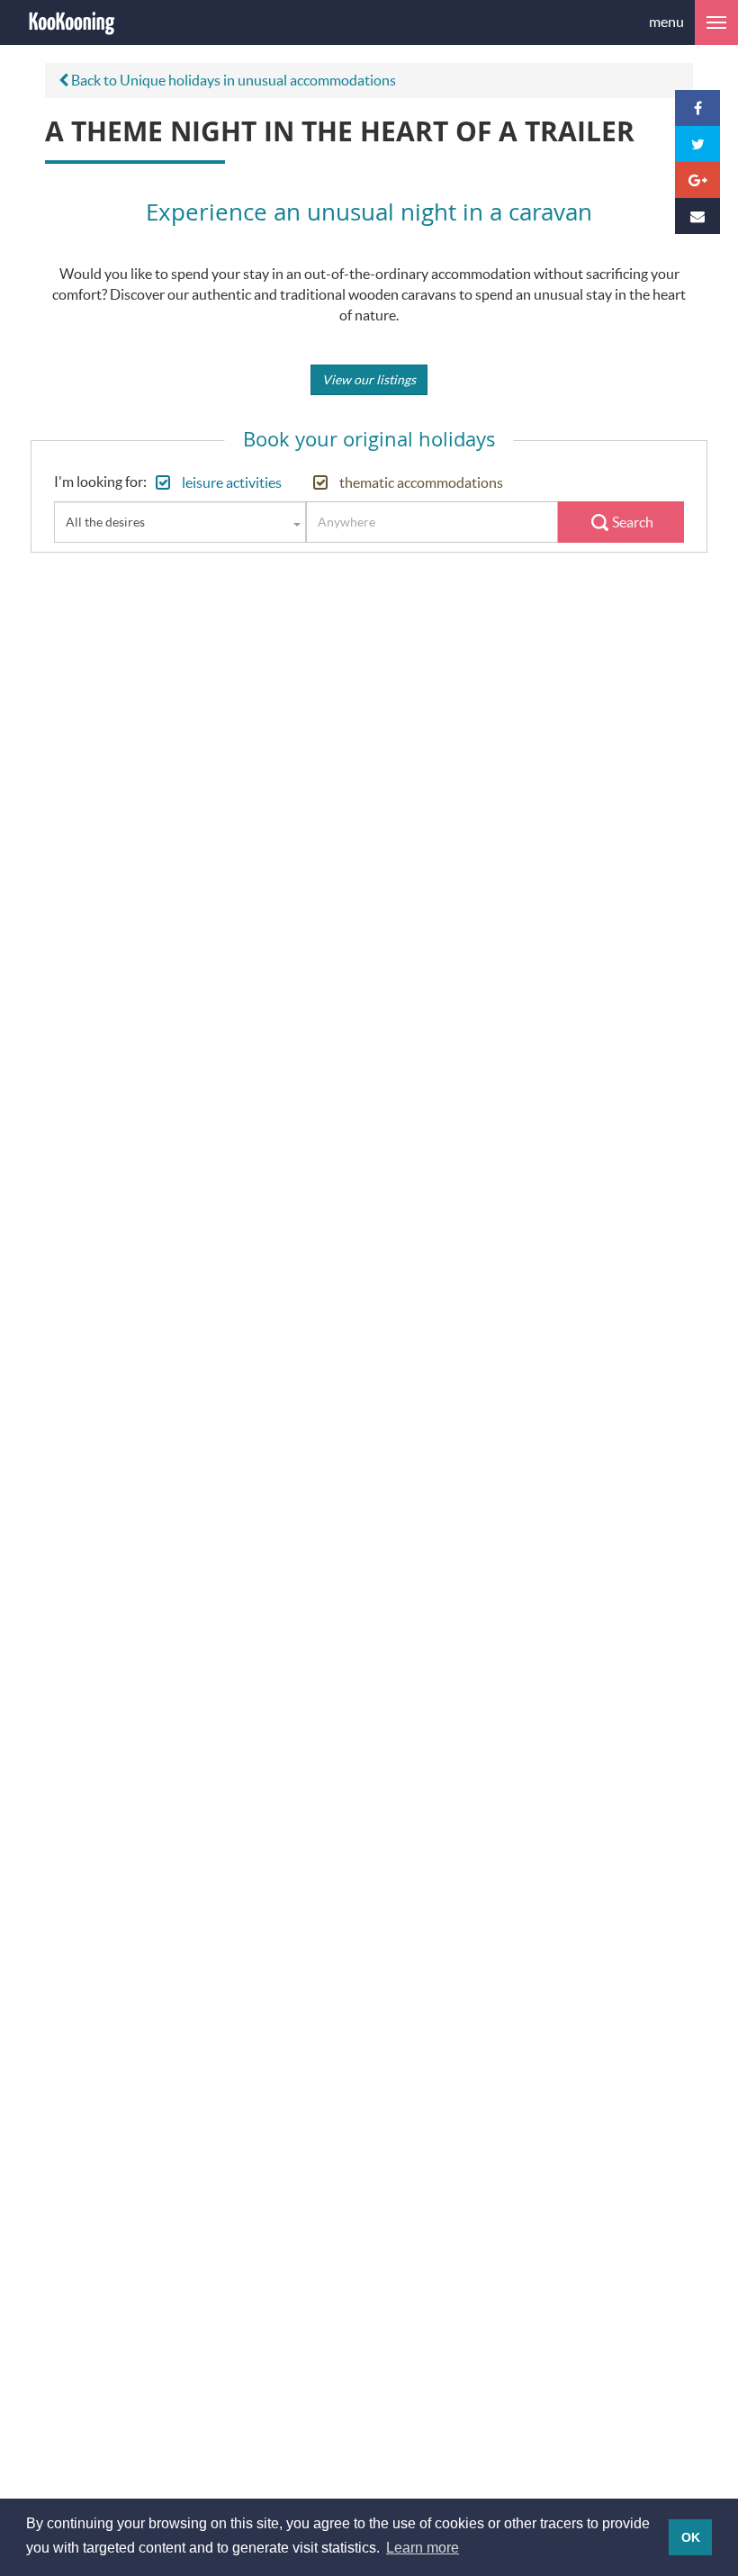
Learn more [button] (423, 2548)
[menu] (716, 23)
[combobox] (180, 522)
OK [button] (691, 2537)
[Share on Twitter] (697, 144)
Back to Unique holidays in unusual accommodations (232, 80)
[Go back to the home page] (72, 23)
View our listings (369, 379)
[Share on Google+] (697, 180)
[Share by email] (697, 216)
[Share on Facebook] (697, 108)
